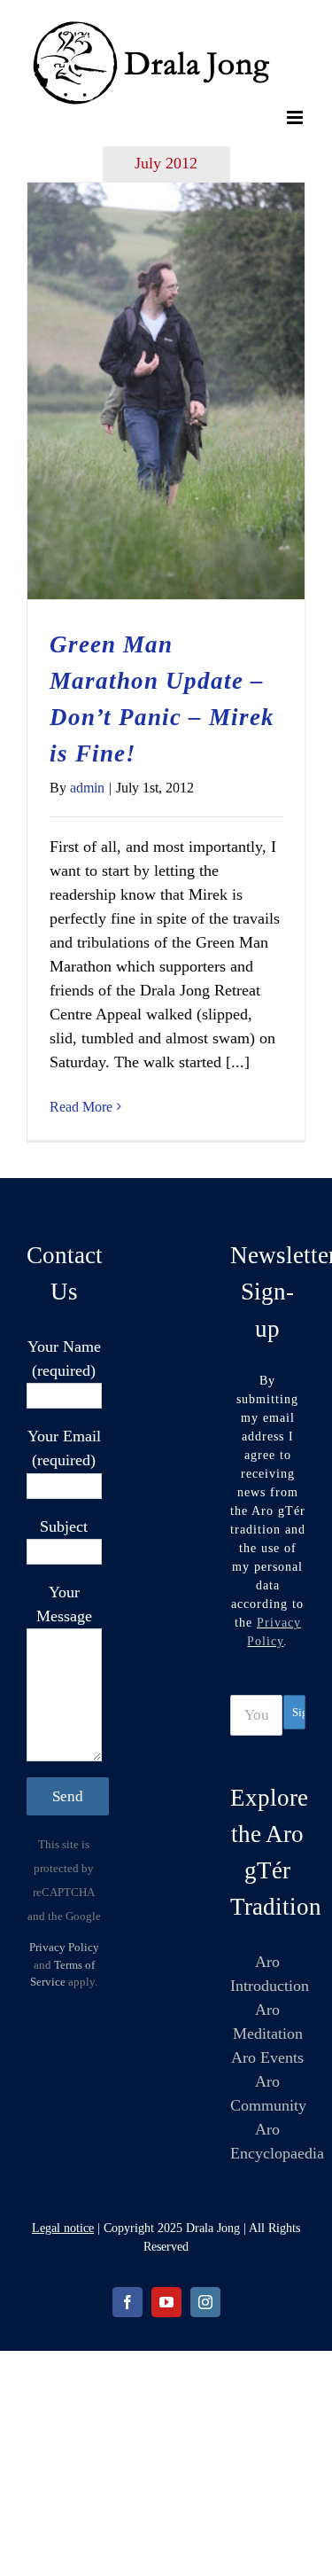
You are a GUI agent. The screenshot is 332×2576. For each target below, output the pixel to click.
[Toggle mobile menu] (296, 117)
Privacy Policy (64, 1947)
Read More (81, 1107)
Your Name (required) (64, 1358)
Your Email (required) (64, 1448)
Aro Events (267, 2057)
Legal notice (63, 2228)
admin (87, 788)
